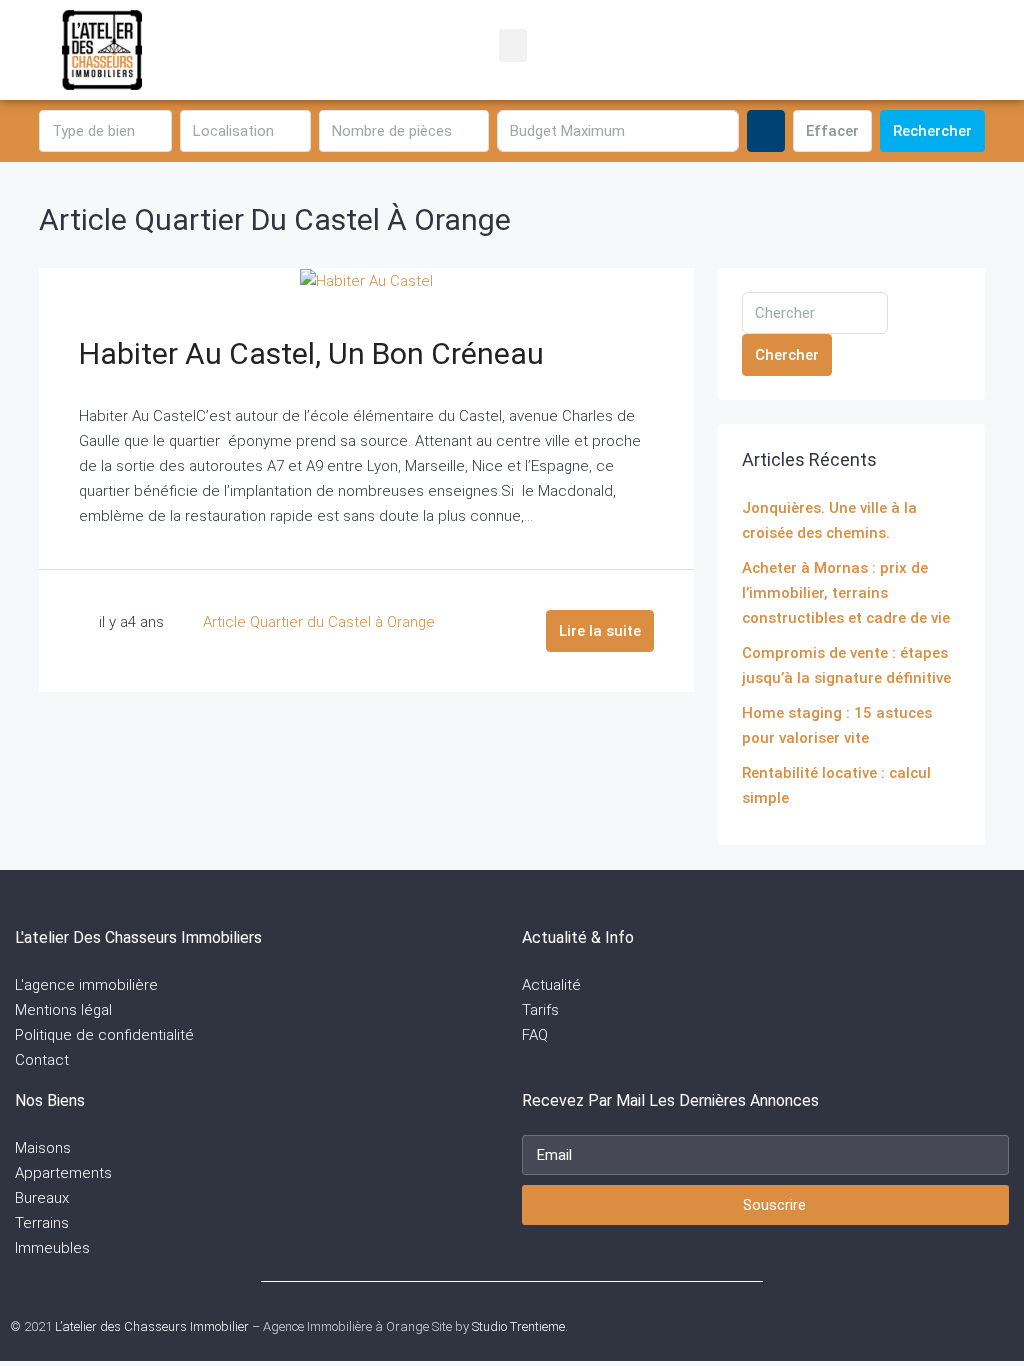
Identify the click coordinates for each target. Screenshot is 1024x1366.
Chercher (787, 355)
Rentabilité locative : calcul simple (836, 785)
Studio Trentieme (518, 1326)
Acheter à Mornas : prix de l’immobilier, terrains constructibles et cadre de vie (846, 593)
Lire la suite (600, 631)
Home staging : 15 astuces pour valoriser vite (837, 725)
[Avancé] (766, 131)
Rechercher (932, 131)
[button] (513, 45)
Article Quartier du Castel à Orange (319, 622)
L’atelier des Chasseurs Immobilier (152, 1326)
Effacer (832, 131)
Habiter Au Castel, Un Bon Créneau (311, 353)
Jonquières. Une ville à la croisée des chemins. (829, 520)
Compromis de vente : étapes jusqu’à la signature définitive (846, 665)
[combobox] (105, 131)
